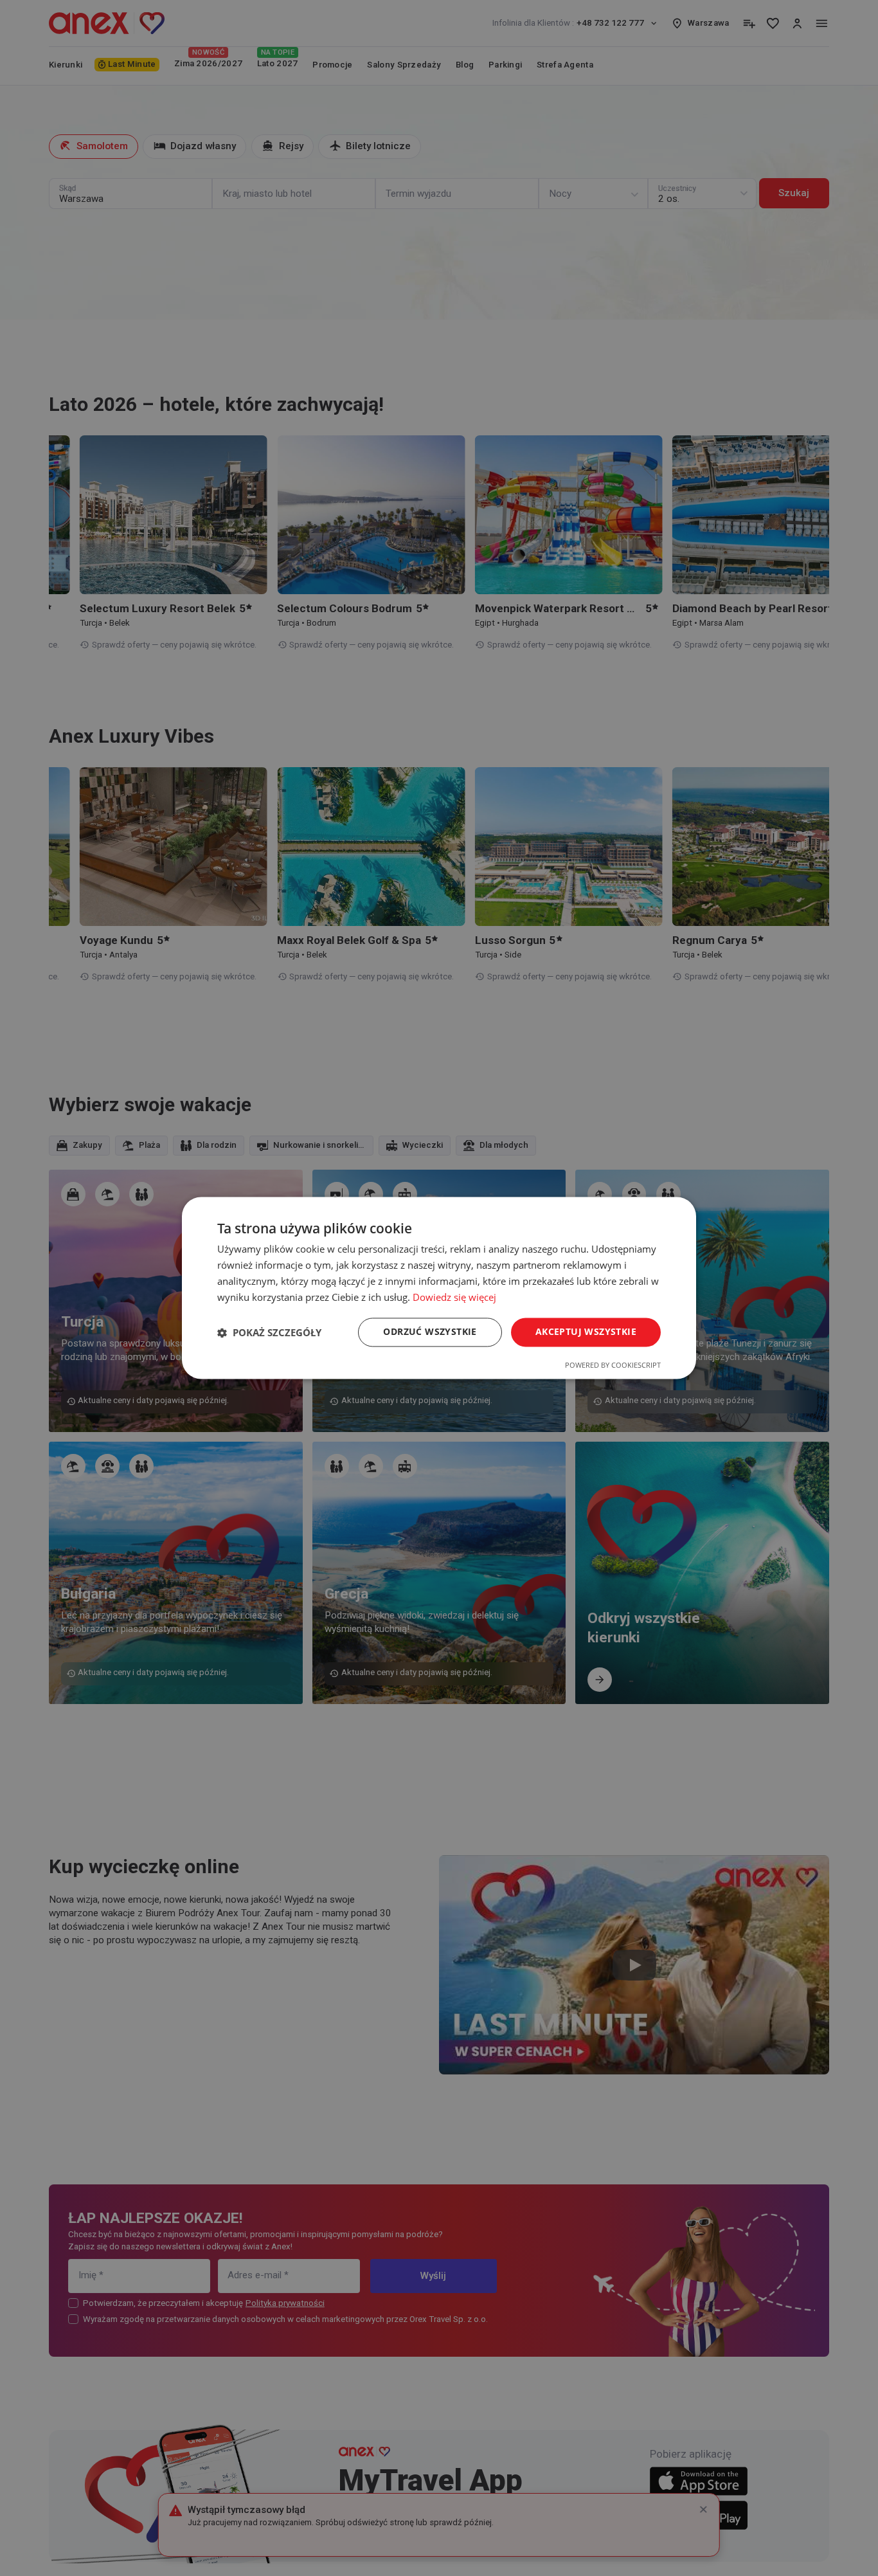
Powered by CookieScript (613, 1365)
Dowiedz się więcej (454, 1297)
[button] (269, 1332)
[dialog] (439, 1288)
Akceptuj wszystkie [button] (586, 1332)
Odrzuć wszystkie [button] (430, 1332)
